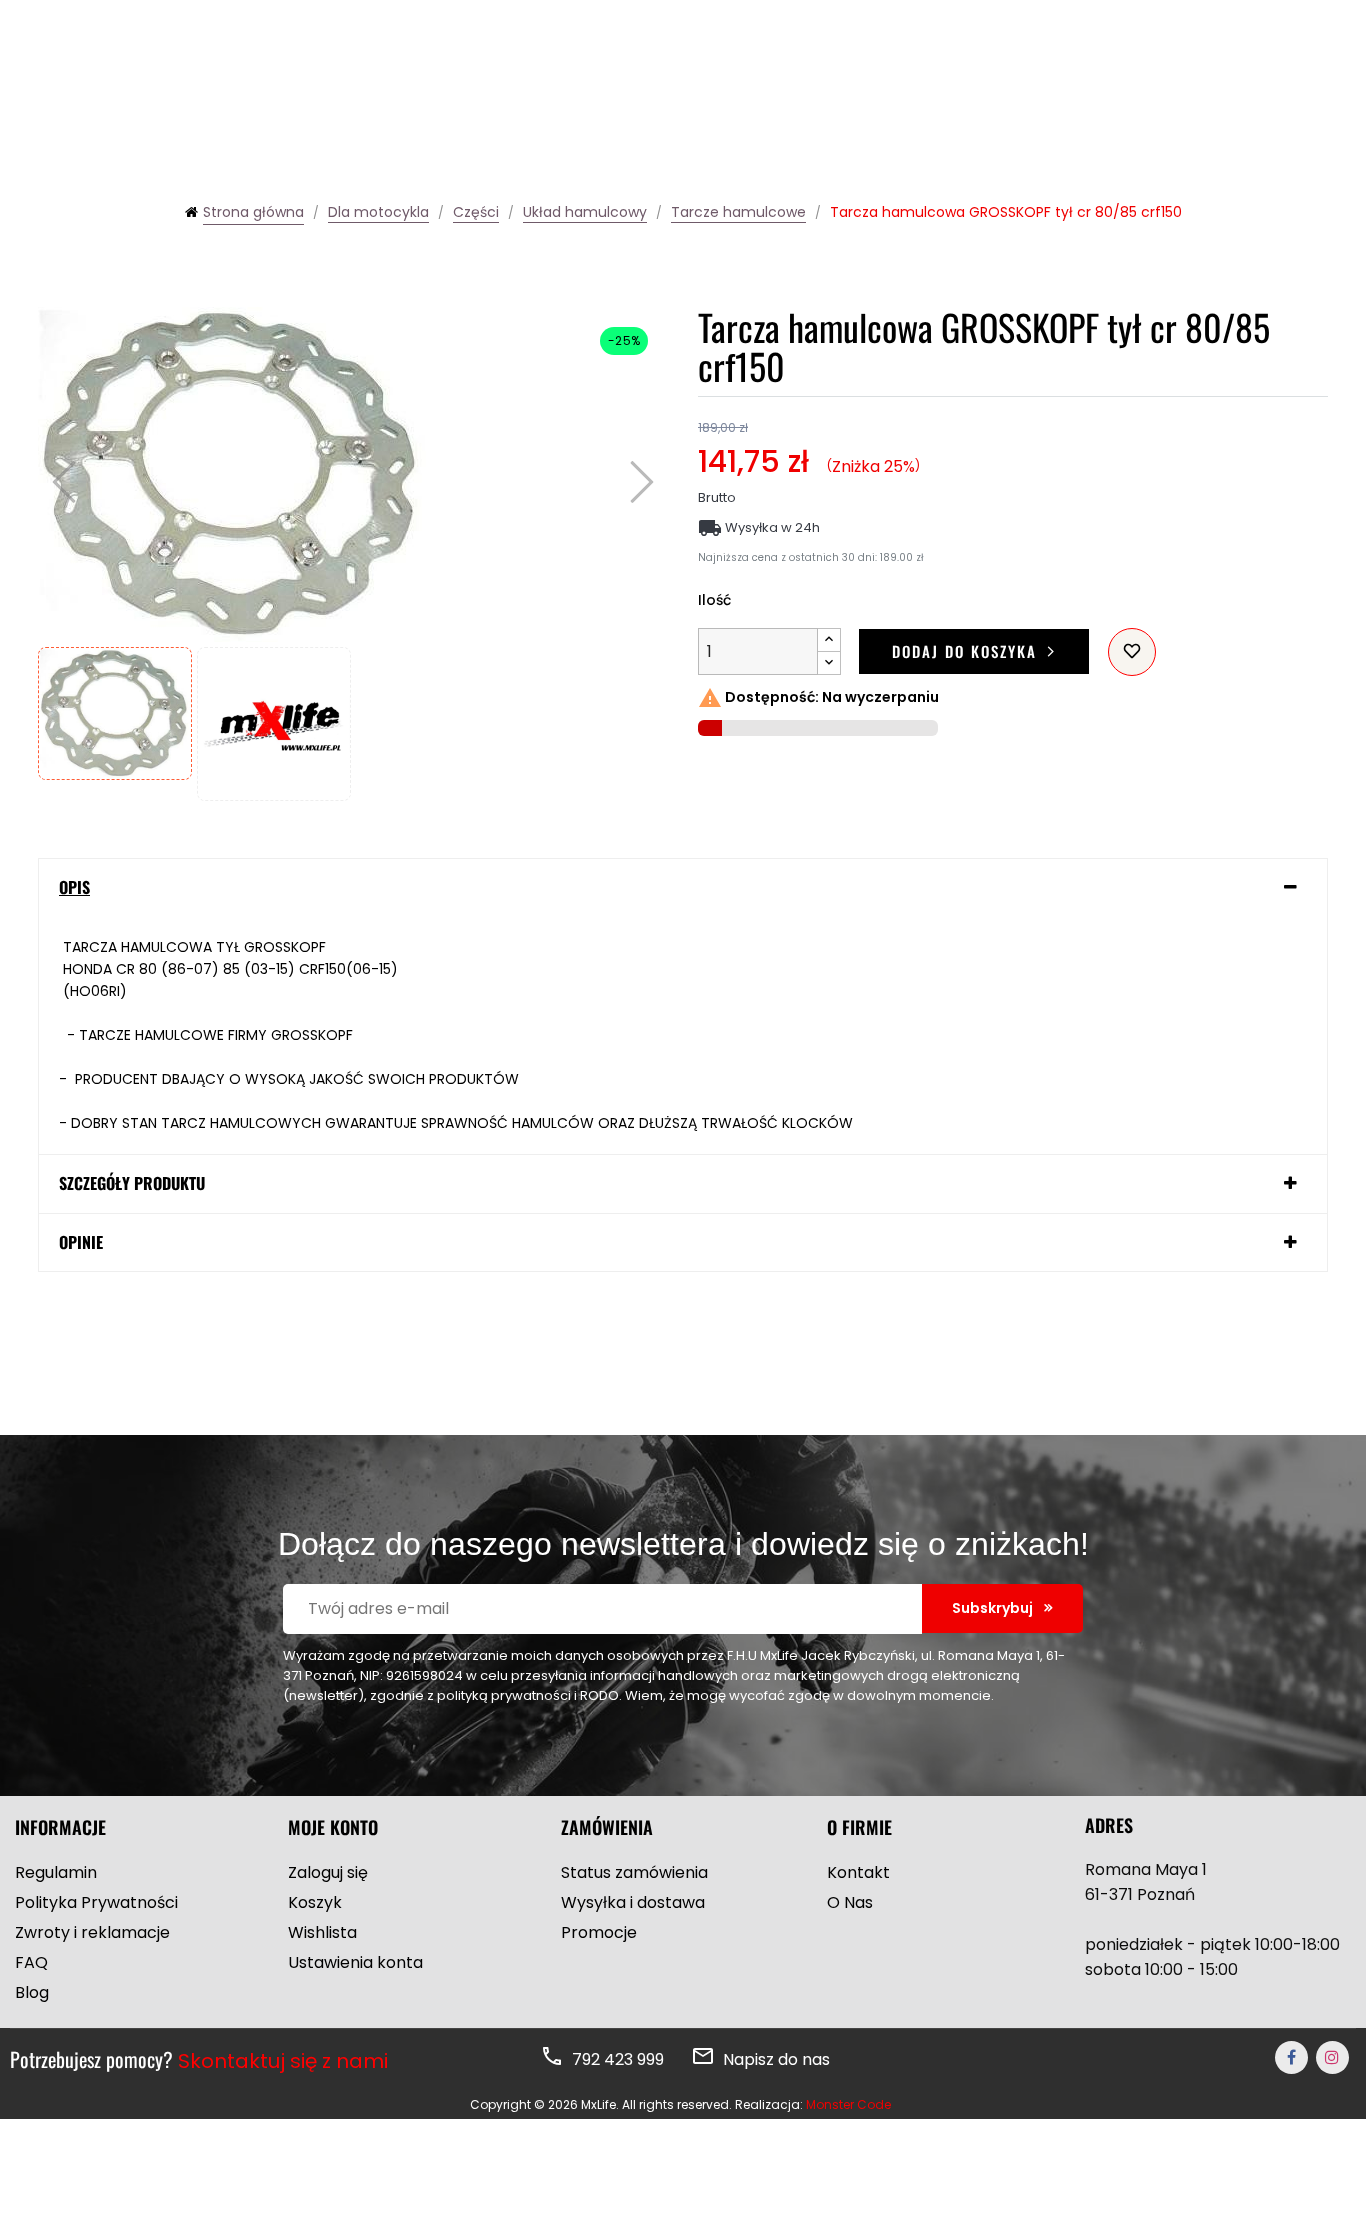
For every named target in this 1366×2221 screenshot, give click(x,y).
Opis (74, 888)
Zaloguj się (328, 1872)
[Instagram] (1332, 2057)
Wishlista (322, 1932)
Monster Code (848, 2104)
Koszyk (315, 1902)
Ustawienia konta (355, 1962)
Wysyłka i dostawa (633, 1902)
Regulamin (56, 1872)
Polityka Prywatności (96, 1902)
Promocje (599, 1932)
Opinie (81, 1243)
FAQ (31, 1962)
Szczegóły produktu (132, 1184)
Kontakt (858, 1872)
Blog (32, 1992)
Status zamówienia (634, 1872)
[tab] (683, 888)
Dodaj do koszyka (964, 651)
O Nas (850, 1902)
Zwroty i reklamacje (92, 1932)
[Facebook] (1291, 2057)
